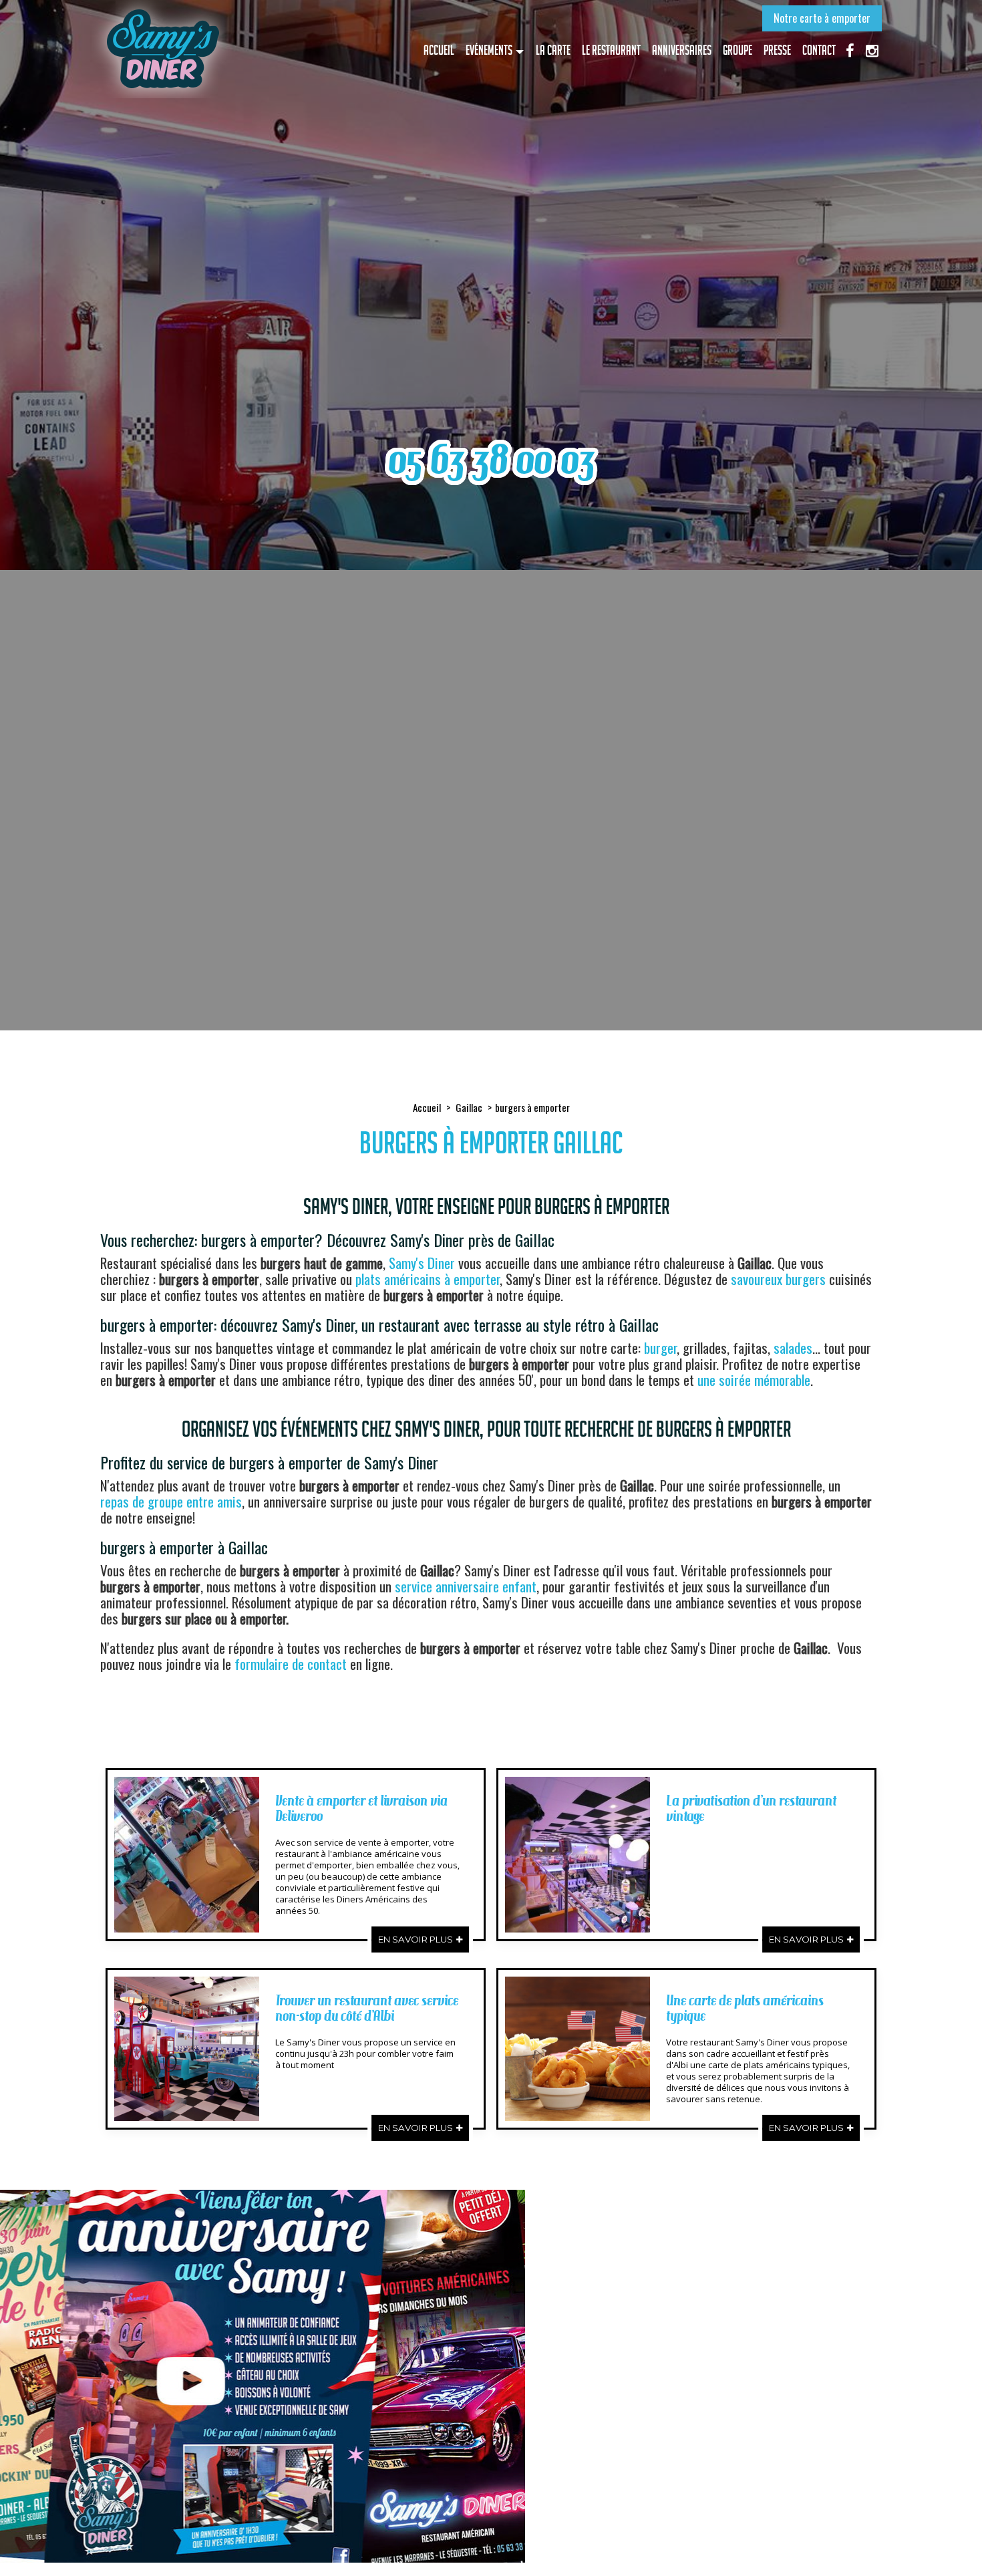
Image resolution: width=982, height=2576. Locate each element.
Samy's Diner (422, 1263)
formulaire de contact (291, 1664)
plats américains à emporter (428, 1279)
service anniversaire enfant (466, 1586)
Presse (777, 50)
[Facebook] (850, 49)
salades (793, 1347)
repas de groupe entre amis (171, 1501)
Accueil (439, 50)
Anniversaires (682, 50)
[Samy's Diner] (162, 49)
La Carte (553, 50)
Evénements (489, 50)
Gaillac (469, 1107)
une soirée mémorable (754, 1380)
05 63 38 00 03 (491, 459)
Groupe (738, 50)
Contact (819, 50)
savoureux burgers (778, 1279)
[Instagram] (872, 49)
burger (660, 1347)
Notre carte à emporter (822, 18)
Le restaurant (611, 50)
